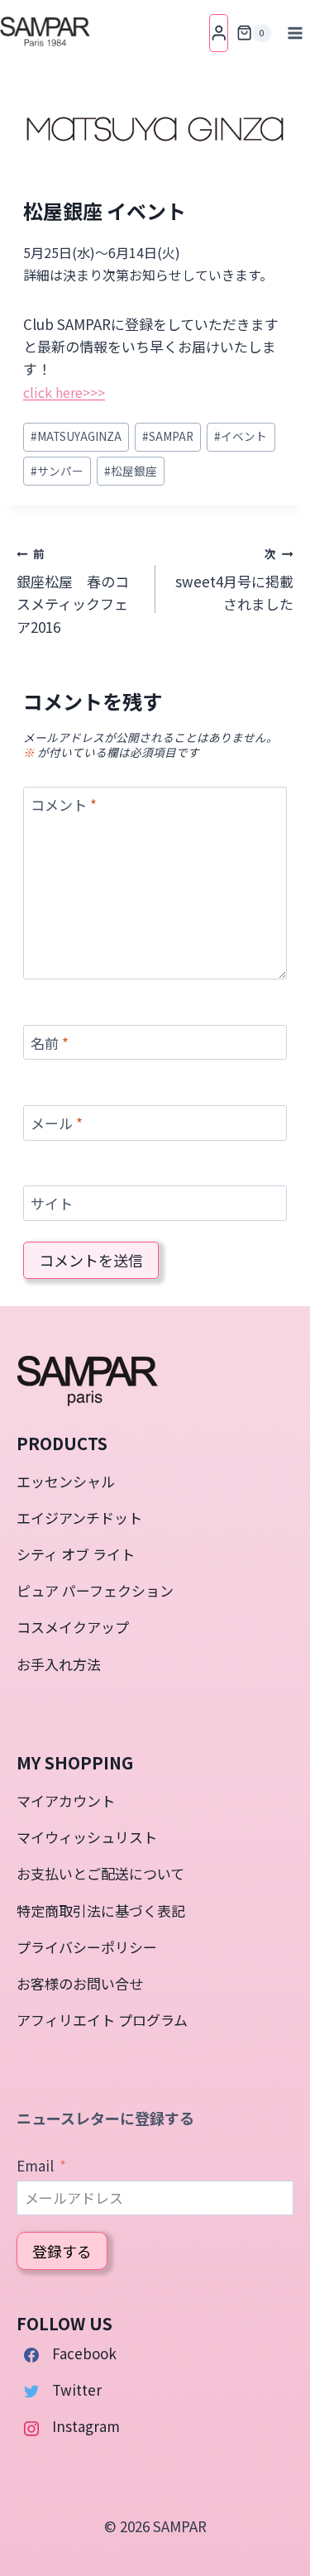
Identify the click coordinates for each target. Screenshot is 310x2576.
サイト (52, 1204)
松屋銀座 (131, 471)
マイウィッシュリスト (87, 1837)
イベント (241, 436)
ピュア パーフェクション (95, 1590)
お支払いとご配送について (100, 1873)
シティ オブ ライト (76, 1554)
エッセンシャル (66, 1481)
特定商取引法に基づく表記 (101, 1910)
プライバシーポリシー (87, 1947)
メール (57, 1124)
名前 (50, 1044)
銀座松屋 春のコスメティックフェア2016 (73, 591)
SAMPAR (168, 436)
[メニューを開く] (295, 33)
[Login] (219, 33)
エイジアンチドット (79, 1518)
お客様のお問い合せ (80, 1983)
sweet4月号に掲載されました (234, 580)
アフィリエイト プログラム (102, 2020)
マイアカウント (66, 1800)
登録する (62, 2251)
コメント (64, 805)
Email (35, 2165)
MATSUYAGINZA (76, 436)
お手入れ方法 (59, 1664)
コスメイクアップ (73, 1627)
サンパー (57, 471)
